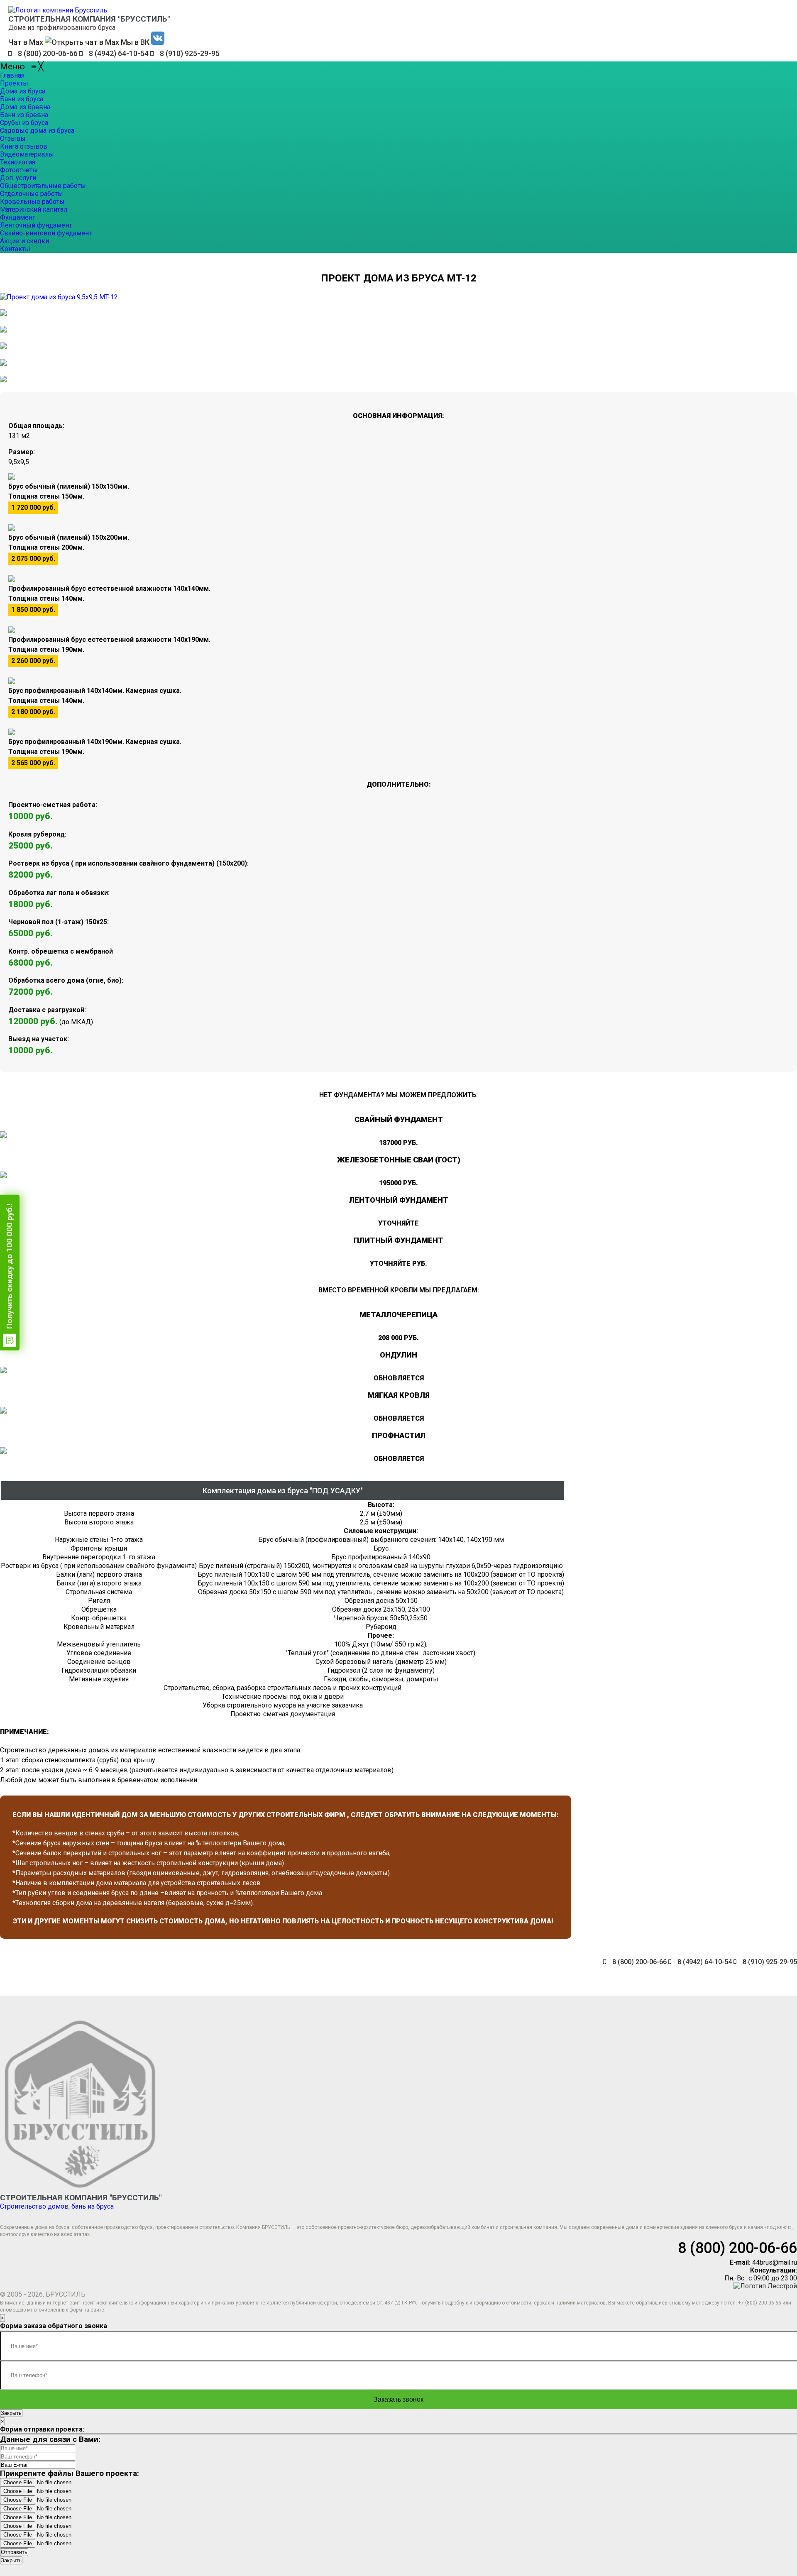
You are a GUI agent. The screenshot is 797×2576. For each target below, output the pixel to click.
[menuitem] (12, 75)
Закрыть (11, 2413)
